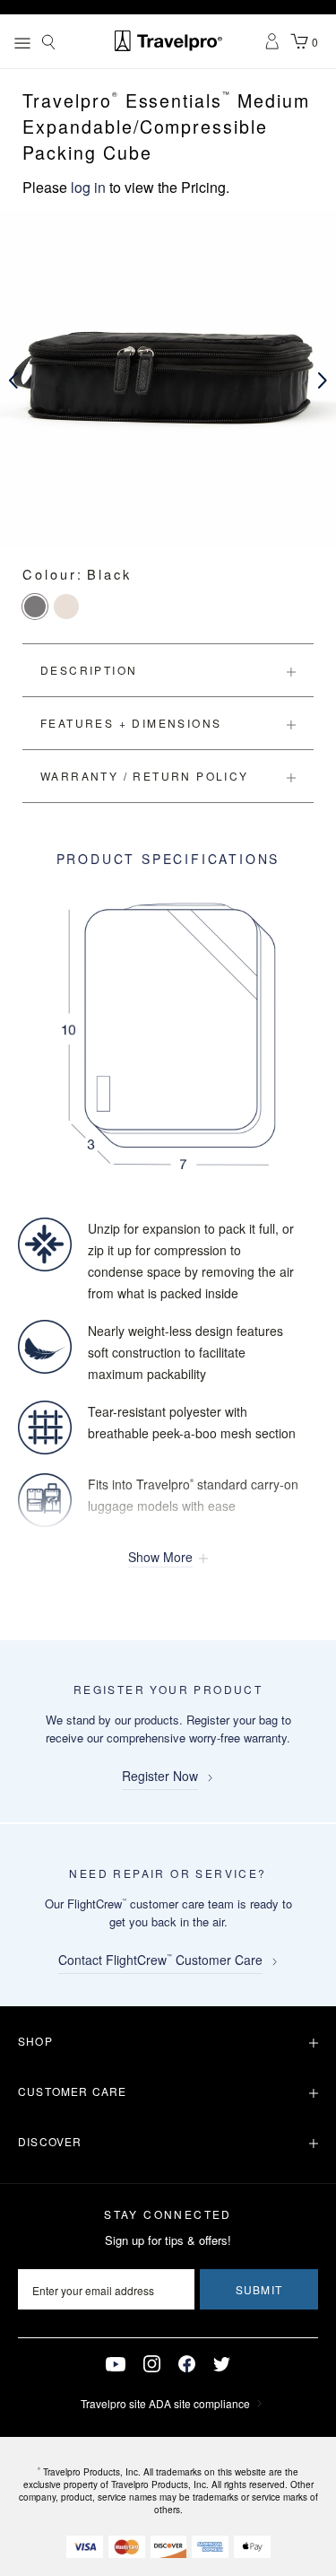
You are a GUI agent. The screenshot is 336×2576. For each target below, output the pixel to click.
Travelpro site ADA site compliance (165, 2403)
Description (89, 670)
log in (88, 187)
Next (323, 380)
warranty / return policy (145, 776)
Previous (13, 380)
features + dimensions (131, 723)
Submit (259, 2289)
